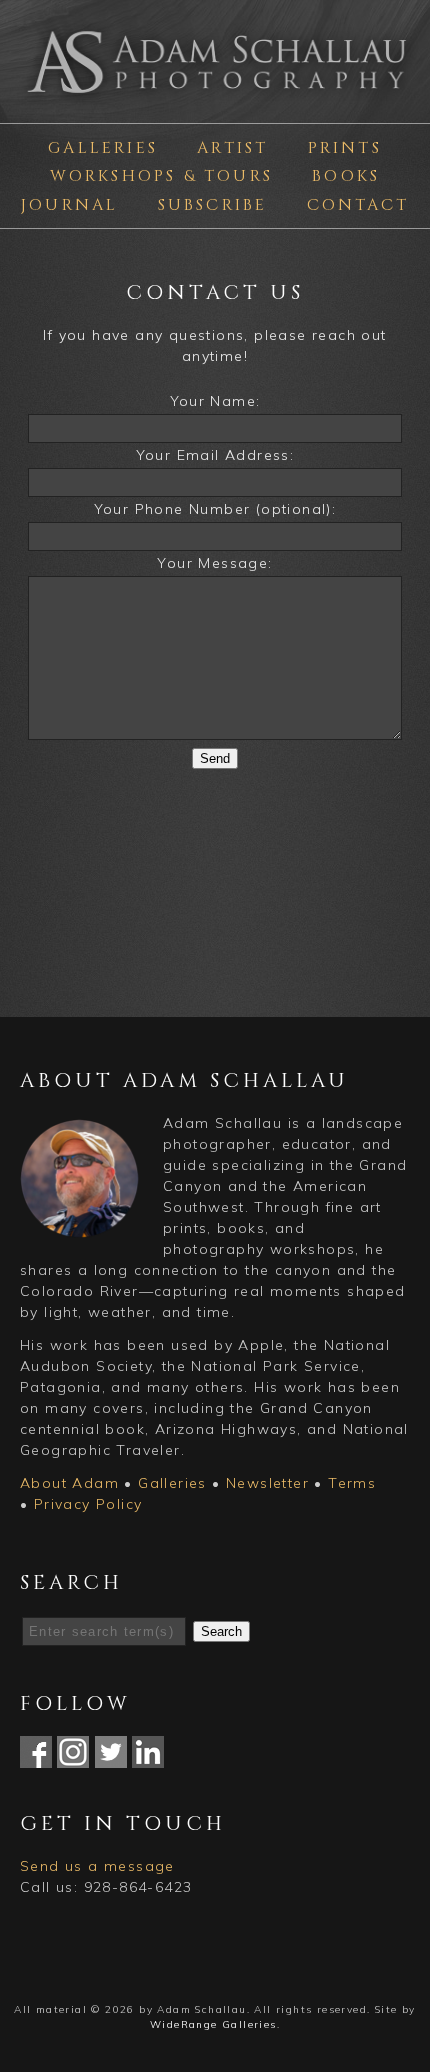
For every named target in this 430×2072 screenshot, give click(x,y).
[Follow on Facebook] (36, 1757)
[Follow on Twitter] (111, 1757)
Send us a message (97, 1866)
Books (346, 176)
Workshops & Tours (161, 176)
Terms (352, 1483)
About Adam (69, 1483)
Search (221, 1631)
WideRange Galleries (213, 2024)
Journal (69, 205)
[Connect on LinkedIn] (148, 1757)
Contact (358, 205)
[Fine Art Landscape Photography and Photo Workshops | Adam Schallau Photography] (215, 100)
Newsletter (267, 1483)
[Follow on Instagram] (73, 1757)
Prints (345, 148)
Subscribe (213, 205)
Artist (232, 148)
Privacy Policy (88, 1504)
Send (215, 758)
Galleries (103, 148)
